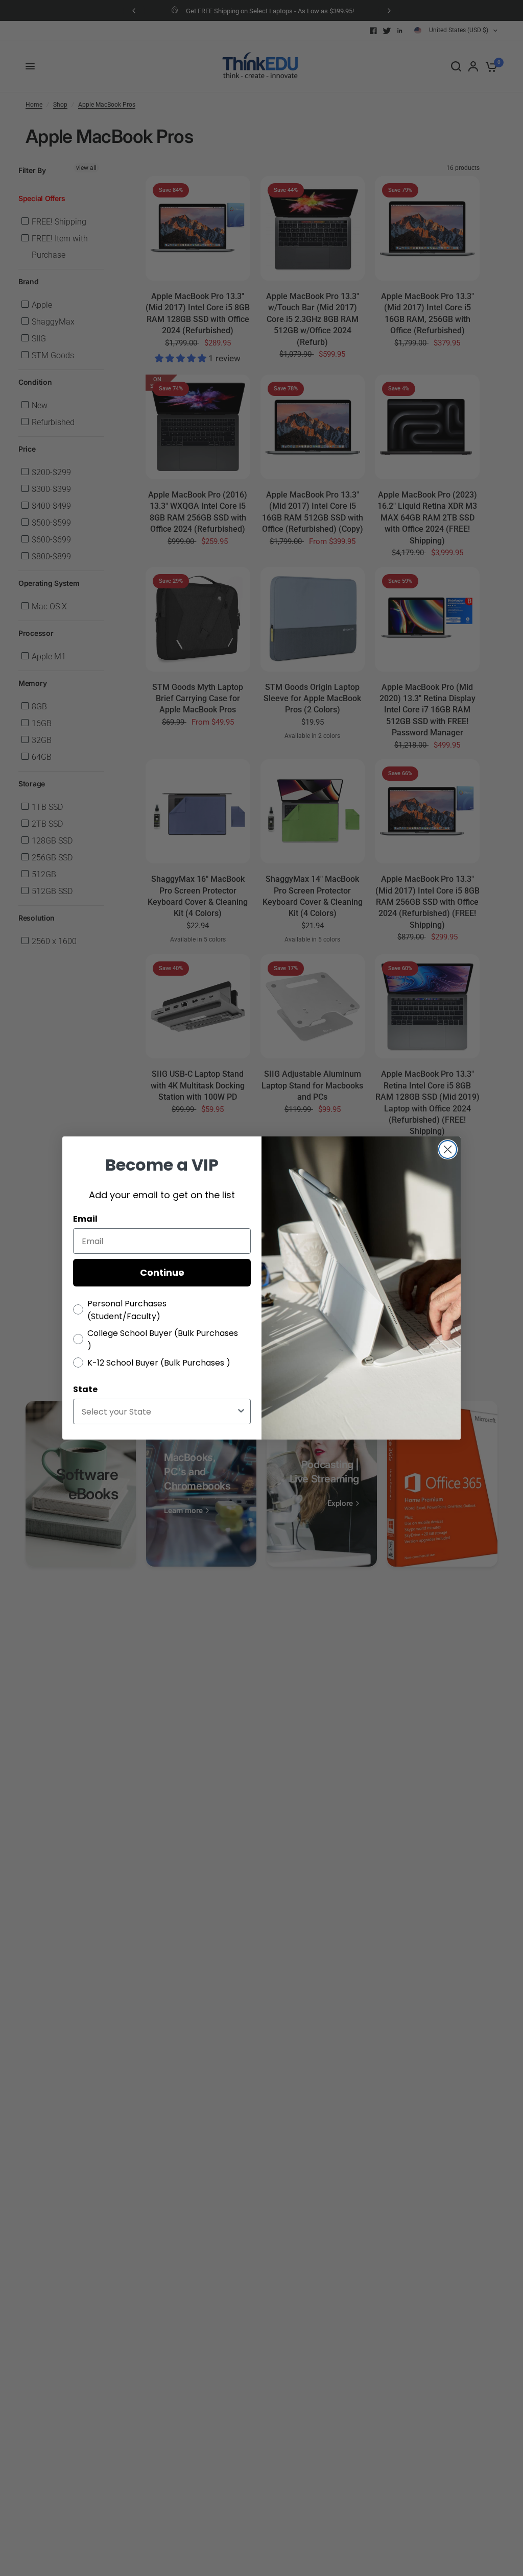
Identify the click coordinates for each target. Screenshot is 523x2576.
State (85, 1389)
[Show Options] (241, 1411)
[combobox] (159, 1411)
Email (85, 1219)
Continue (162, 1272)
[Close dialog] (448, 1149)
